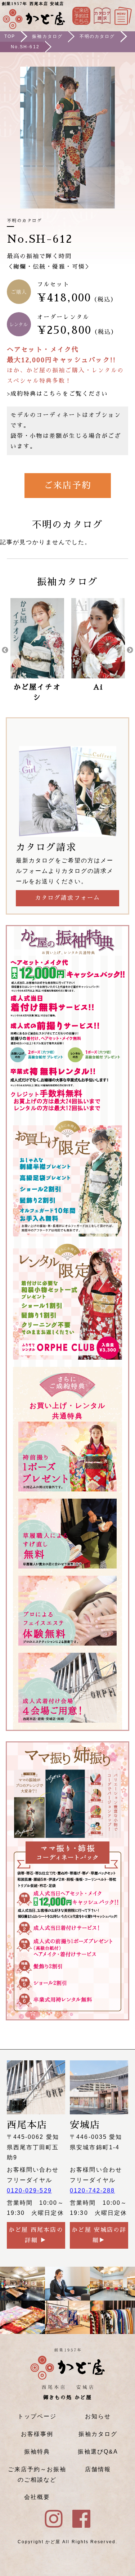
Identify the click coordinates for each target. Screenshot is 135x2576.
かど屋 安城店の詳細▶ (99, 2235)
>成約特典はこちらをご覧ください (57, 394)
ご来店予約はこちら (81, 16)
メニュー (123, 16)
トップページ (37, 2416)
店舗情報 (98, 2469)
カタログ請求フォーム (67, 898)
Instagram (102, 16)
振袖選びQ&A (98, 2452)
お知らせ (98, 2416)
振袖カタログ (47, 36)
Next (130, 650)
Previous (5, 650)
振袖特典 (37, 2452)
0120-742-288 (92, 2191)
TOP (10, 36)
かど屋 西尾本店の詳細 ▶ (36, 2235)
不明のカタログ (97, 36)
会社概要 (37, 2497)
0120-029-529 (29, 2191)
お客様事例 (37, 2434)
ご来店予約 (67, 485)
